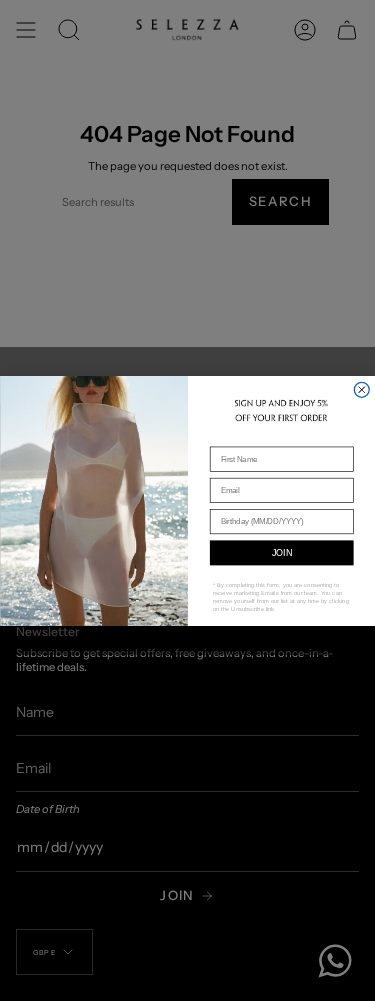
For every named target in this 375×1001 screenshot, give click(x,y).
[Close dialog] (361, 389)
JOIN (281, 552)
